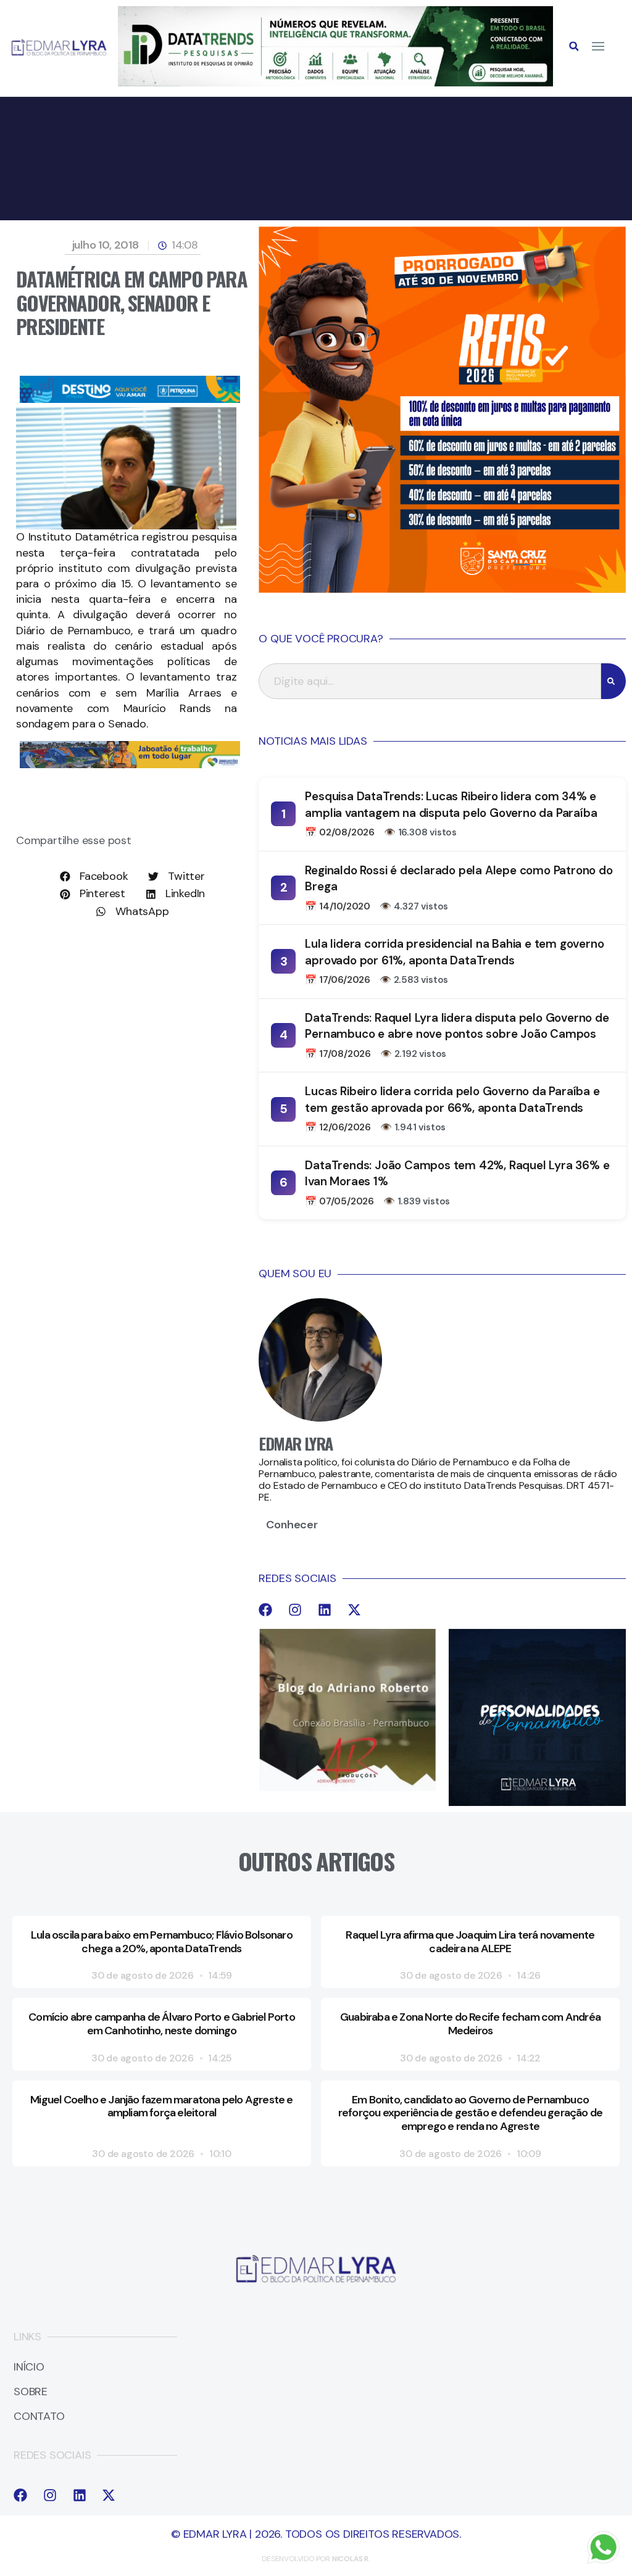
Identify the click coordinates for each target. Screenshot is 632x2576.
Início (29, 2367)
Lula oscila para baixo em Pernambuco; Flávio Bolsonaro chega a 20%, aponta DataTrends (162, 1942)
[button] (574, 46)
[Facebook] (265, 1610)
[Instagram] (295, 1610)
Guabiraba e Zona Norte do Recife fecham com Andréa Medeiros (470, 2024)
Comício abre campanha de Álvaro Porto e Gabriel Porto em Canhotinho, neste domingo (162, 2024)
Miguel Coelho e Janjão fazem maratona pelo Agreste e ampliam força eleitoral (161, 2106)
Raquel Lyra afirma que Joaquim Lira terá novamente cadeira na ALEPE (470, 1942)
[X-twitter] (354, 1610)
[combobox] (430, 681)
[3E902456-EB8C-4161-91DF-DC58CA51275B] (335, 83)
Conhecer (292, 1525)
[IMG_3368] (130, 764)
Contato (39, 2417)
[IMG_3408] (130, 399)
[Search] (613, 681)
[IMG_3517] (442, 589)
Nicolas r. (351, 2559)
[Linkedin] (325, 1610)
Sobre (31, 2392)
